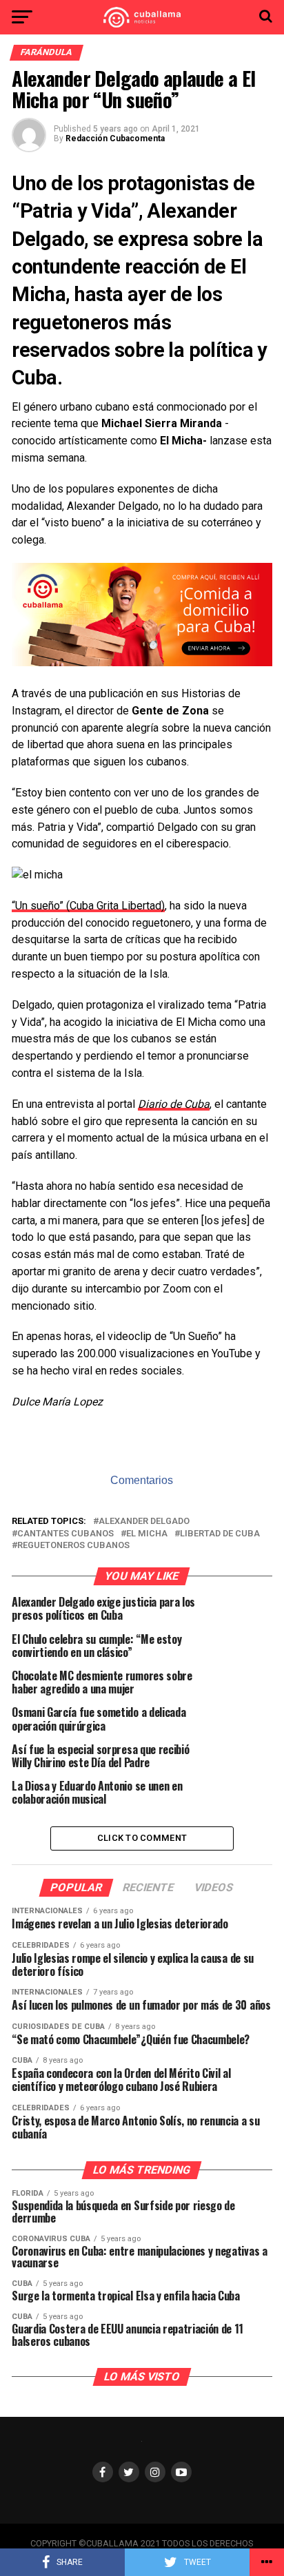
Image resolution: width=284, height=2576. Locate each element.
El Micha (147, 1534)
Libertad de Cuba (220, 1534)
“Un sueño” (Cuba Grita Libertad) (88, 906)
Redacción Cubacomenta (115, 138)
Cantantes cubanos (65, 1534)
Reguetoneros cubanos (73, 1546)
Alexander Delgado (144, 1522)
